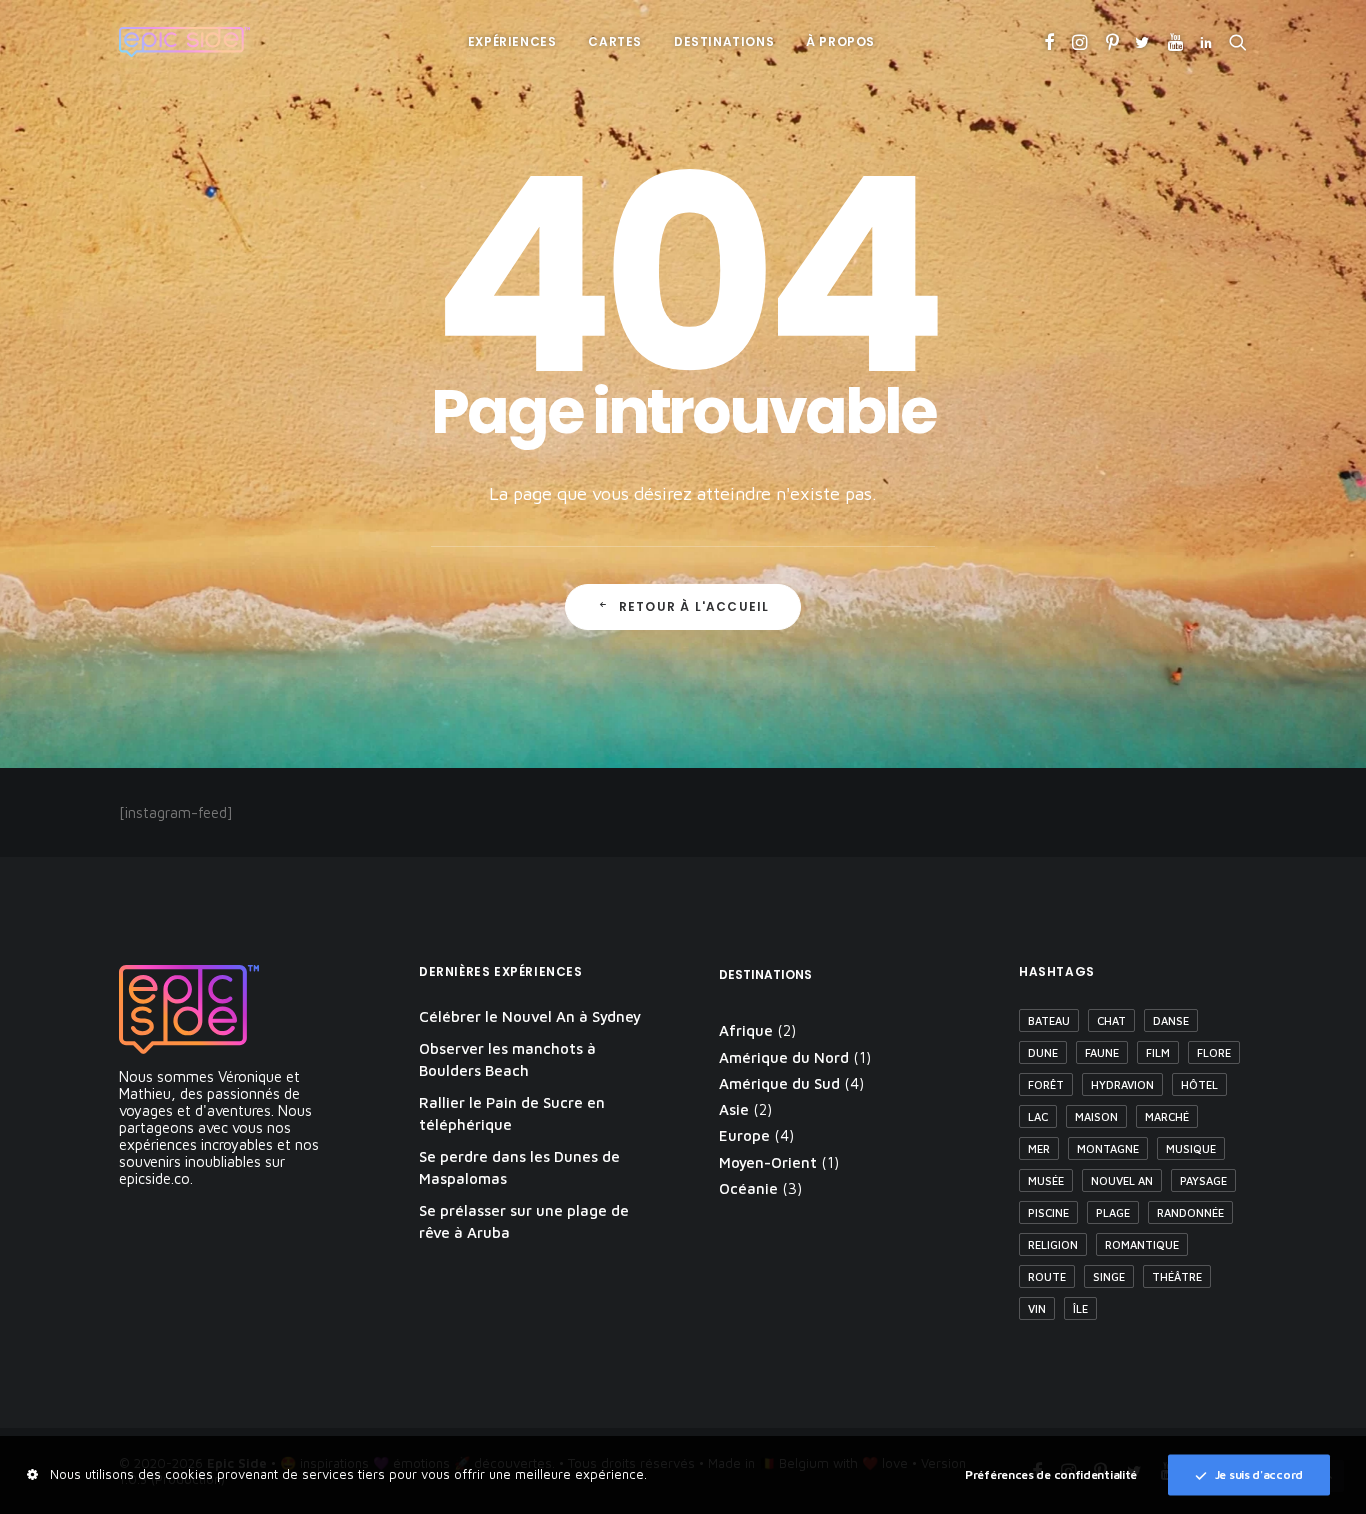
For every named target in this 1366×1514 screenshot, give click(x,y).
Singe (1109, 1276)
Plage (1113, 1212)
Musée (1046, 1180)
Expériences (512, 41)
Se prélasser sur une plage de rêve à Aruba (524, 1222)
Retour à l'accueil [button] (694, 606)
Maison (1096, 1116)
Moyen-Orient (768, 1162)
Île (1080, 1308)
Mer (1039, 1148)
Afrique (746, 1030)
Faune (1102, 1052)
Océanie (748, 1188)
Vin (1037, 1308)
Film (1158, 1052)
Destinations (724, 41)
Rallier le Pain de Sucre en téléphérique (512, 1114)
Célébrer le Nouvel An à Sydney (530, 1016)
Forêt (1046, 1084)
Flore (1214, 1052)
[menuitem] (512, 42)
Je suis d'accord (1259, 1473)
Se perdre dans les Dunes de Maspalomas (519, 1168)
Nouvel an (1122, 1180)
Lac (1038, 1116)
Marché (1167, 1116)
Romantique (1142, 1244)
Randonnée (1190, 1212)
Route (1047, 1276)
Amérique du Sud (779, 1083)
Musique (1191, 1148)
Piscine (1048, 1212)
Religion (1053, 1244)
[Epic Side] (184, 42)
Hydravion (1122, 1084)
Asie (734, 1109)
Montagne (1108, 1148)
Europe (744, 1135)
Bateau (1049, 1020)
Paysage (1203, 1180)
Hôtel (1199, 1084)
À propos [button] (840, 41)
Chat (1111, 1020)
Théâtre (1177, 1276)
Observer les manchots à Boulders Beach (507, 1060)
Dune (1043, 1052)
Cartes (615, 41)
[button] (1049, 42)
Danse (1171, 1020)
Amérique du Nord (784, 1057)
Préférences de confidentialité (1051, 1473)
